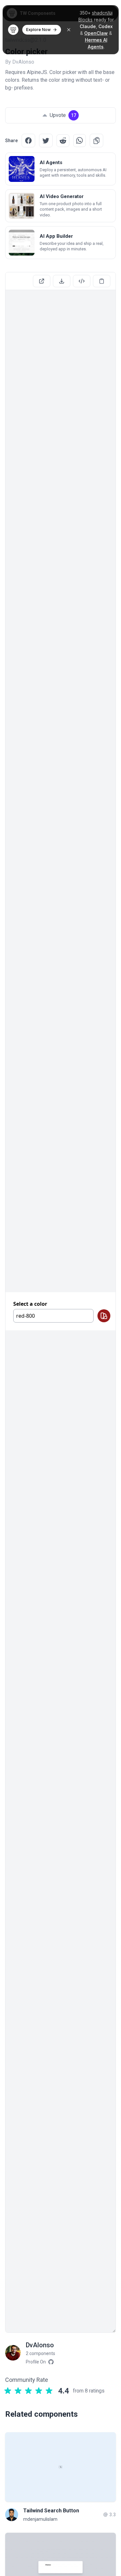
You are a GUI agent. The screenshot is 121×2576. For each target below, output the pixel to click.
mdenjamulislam (40, 2519)
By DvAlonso (20, 62)
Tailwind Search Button (51, 2511)
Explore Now (38, 30)
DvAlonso (40, 2345)
